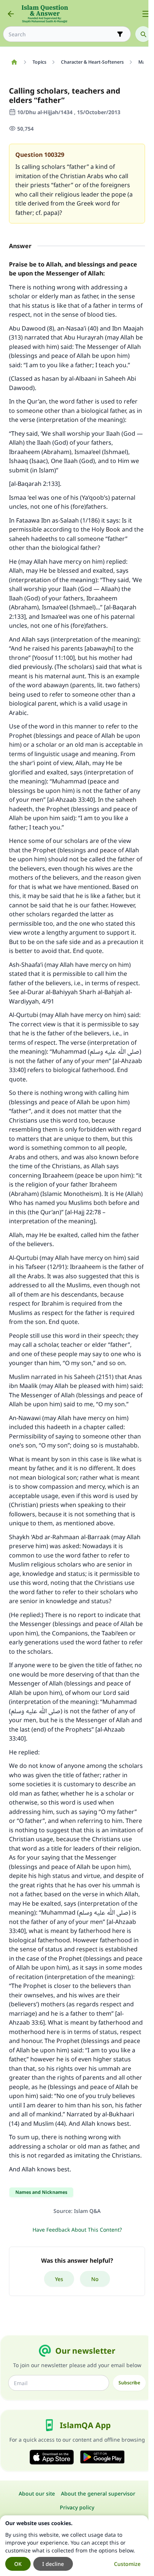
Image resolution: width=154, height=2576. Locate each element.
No (95, 2279)
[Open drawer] (146, 14)
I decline (53, 2564)
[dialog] (74, 2546)
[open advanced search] (120, 34)
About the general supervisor (98, 2493)
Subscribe (129, 2383)
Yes (59, 2279)
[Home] (14, 62)
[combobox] (62, 34)
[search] (143, 34)
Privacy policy (77, 2507)
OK (18, 2564)
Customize (127, 2564)
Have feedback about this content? (77, 2230)
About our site (37, 2493)
